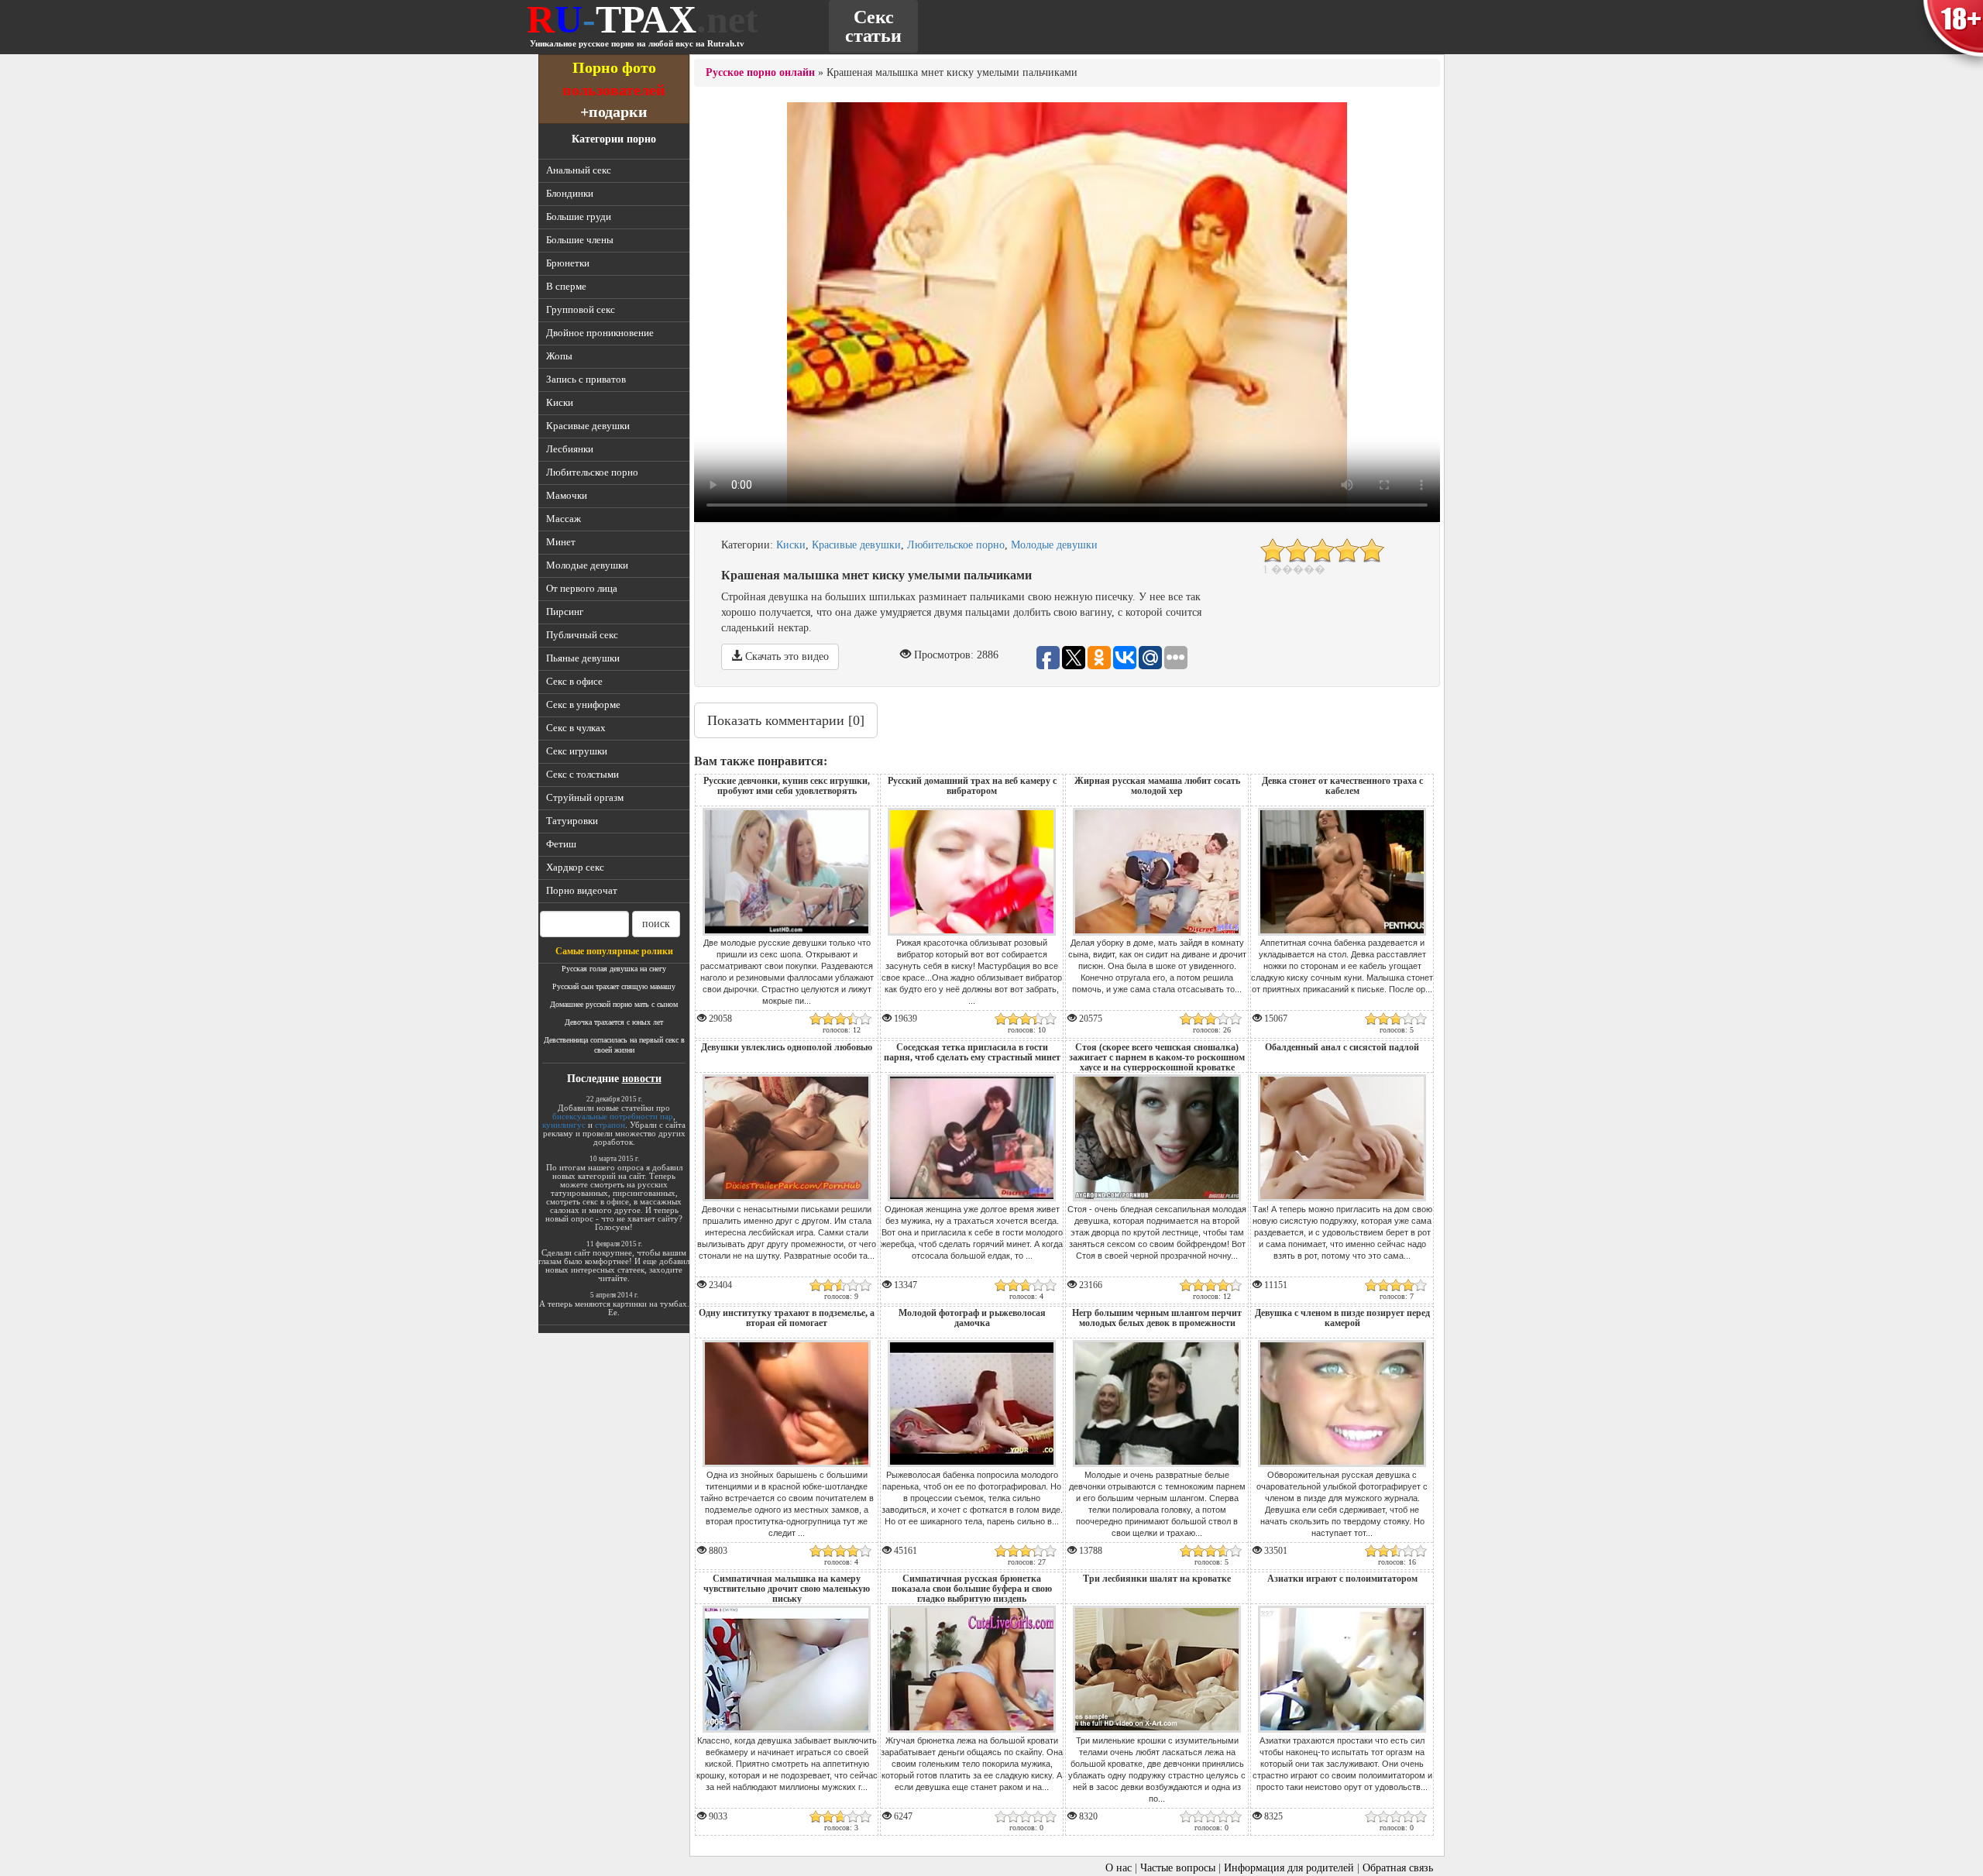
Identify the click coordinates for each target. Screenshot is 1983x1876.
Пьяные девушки (583, 658)
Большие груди (579, 216)
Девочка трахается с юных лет (614, 1022)
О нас (1119, 1868)
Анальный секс (579, 170)
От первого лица (582, 588)
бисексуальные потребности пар (613, 1116)
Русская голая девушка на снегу (614, 969)
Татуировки (572, 821)
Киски (560, 402)
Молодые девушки (587, 565)
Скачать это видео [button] (785, 656)
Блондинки (570, 193)
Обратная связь (1398, 1868)
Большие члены (580, 240)
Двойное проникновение (600, 333)
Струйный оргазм (585, 797)
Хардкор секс (575, 867)
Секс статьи (873, 26)
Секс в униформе (583, 704)
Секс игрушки (577, 751)
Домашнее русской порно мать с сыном (614, 1004)
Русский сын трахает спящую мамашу (614, 986)
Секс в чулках (576, 728)
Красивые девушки (588, 426)
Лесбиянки (570, 449)
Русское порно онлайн (760, 72)
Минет (561, 542)
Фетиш (561, 844)
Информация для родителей (1289, 1868)
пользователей (614, 89)
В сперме (566, 286)
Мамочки (567, 495)
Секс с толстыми (583, 774)
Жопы (559, 356)
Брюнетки (568, 263)
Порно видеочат (582, 890)
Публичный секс (582, 635)
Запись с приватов (586, 379)
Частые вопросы (1178, 1868)
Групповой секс (581, 309)
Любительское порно (592, 472)
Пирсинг (565, 612)
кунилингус (564, 1125)
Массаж (564, 519)
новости (642, 1079)
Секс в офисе (574, 681)
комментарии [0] (786, 720)
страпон (610, 1125)
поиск (656, 924)
